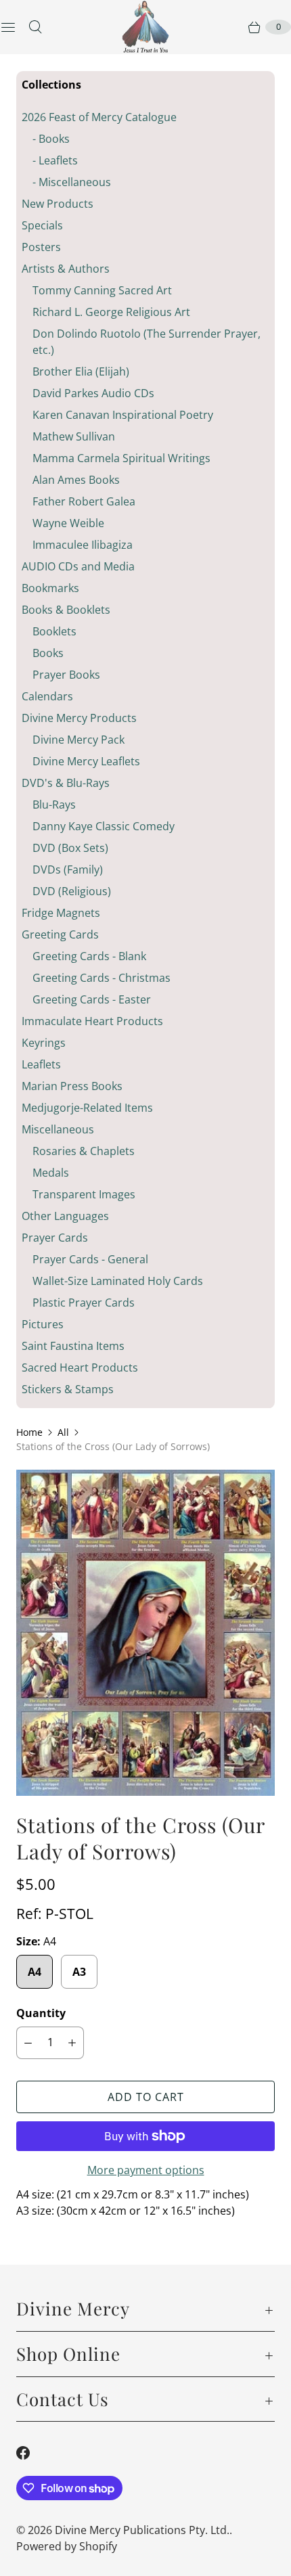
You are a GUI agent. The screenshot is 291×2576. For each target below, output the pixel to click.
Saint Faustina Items (73, 1346)
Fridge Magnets (61, 913)
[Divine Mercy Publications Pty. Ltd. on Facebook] (31, 2453)
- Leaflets (55, 160)
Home (29, 1432)
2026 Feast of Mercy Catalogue (99, 117)
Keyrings (44, 1043)
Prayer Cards (55, 1238)
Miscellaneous (58, 1129)
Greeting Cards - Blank (89, 956)
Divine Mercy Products (79, 718)
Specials (42, 225)
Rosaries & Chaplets (84, 1151)
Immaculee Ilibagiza (83, 545)
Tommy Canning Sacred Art (102, 290)
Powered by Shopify (67, 2546)
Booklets (54, 631)
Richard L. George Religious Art (111, 312)
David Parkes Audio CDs (93, 393)
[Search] (35, 27)
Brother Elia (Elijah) (81, 371)
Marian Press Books (72, 1086)
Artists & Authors (66, 269)
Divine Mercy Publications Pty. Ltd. (142, 2530)
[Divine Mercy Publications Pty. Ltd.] (145, 27)
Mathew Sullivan (74, 436)
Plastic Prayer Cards (84, 1303)
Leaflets (41, 1064)
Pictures (43, 1324)
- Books (51, 139)
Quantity (41, 2013)
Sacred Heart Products (80, 1368)
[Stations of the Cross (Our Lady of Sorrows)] (145, 1633)
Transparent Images (84, 1194)
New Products (58, 204)
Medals (51, 1173)
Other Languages (65, 1216)
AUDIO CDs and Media (78, 566)
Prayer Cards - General (90, 1259)
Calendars (47, 696)
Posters (41, 247)
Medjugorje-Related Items (87, 1108)
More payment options (146, 2170)
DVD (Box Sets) (70, 848)
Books (48, 653)
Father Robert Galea (84, 501)
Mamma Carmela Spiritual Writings (121, 458)
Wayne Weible (68, 523)
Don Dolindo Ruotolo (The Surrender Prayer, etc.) (147, 342)
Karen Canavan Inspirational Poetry (123, 415)
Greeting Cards (60, 934)
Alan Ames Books (76, 480)
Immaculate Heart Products (92, 1021)
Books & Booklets (66, 610)
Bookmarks (50, 588)
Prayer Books (66, 675)
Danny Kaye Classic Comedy (104, 826)
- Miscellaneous (72, 182)
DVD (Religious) (72, 891)
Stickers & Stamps (68, 1389)
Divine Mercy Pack (79, 740)
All (63, 1432)
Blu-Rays (54, 805)
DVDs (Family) (68, 869)
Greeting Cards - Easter (92, 999)
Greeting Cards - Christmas (102, 978)
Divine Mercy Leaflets (86, 761)
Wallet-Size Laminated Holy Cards (118, 1281)
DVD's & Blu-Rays (66, 783)
